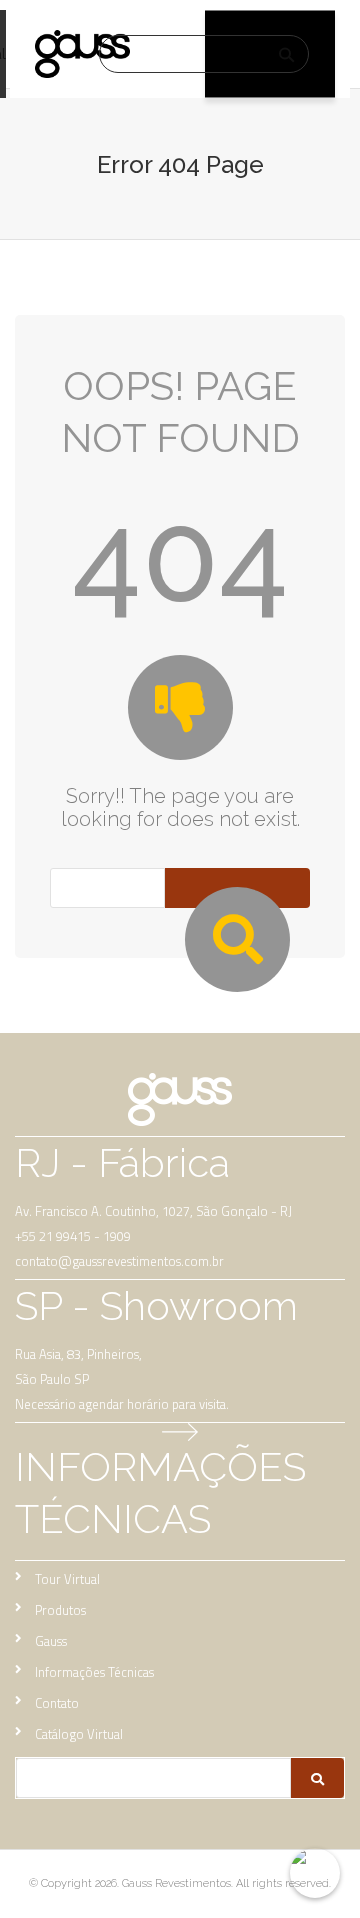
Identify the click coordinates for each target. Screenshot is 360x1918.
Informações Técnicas (94, 1672)
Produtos (60, 1610)
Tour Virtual (67, 1579)
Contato (57, 1703)
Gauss (51, 1641)
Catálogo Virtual (79, 1734)
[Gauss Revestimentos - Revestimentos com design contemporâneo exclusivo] (82, 54)
